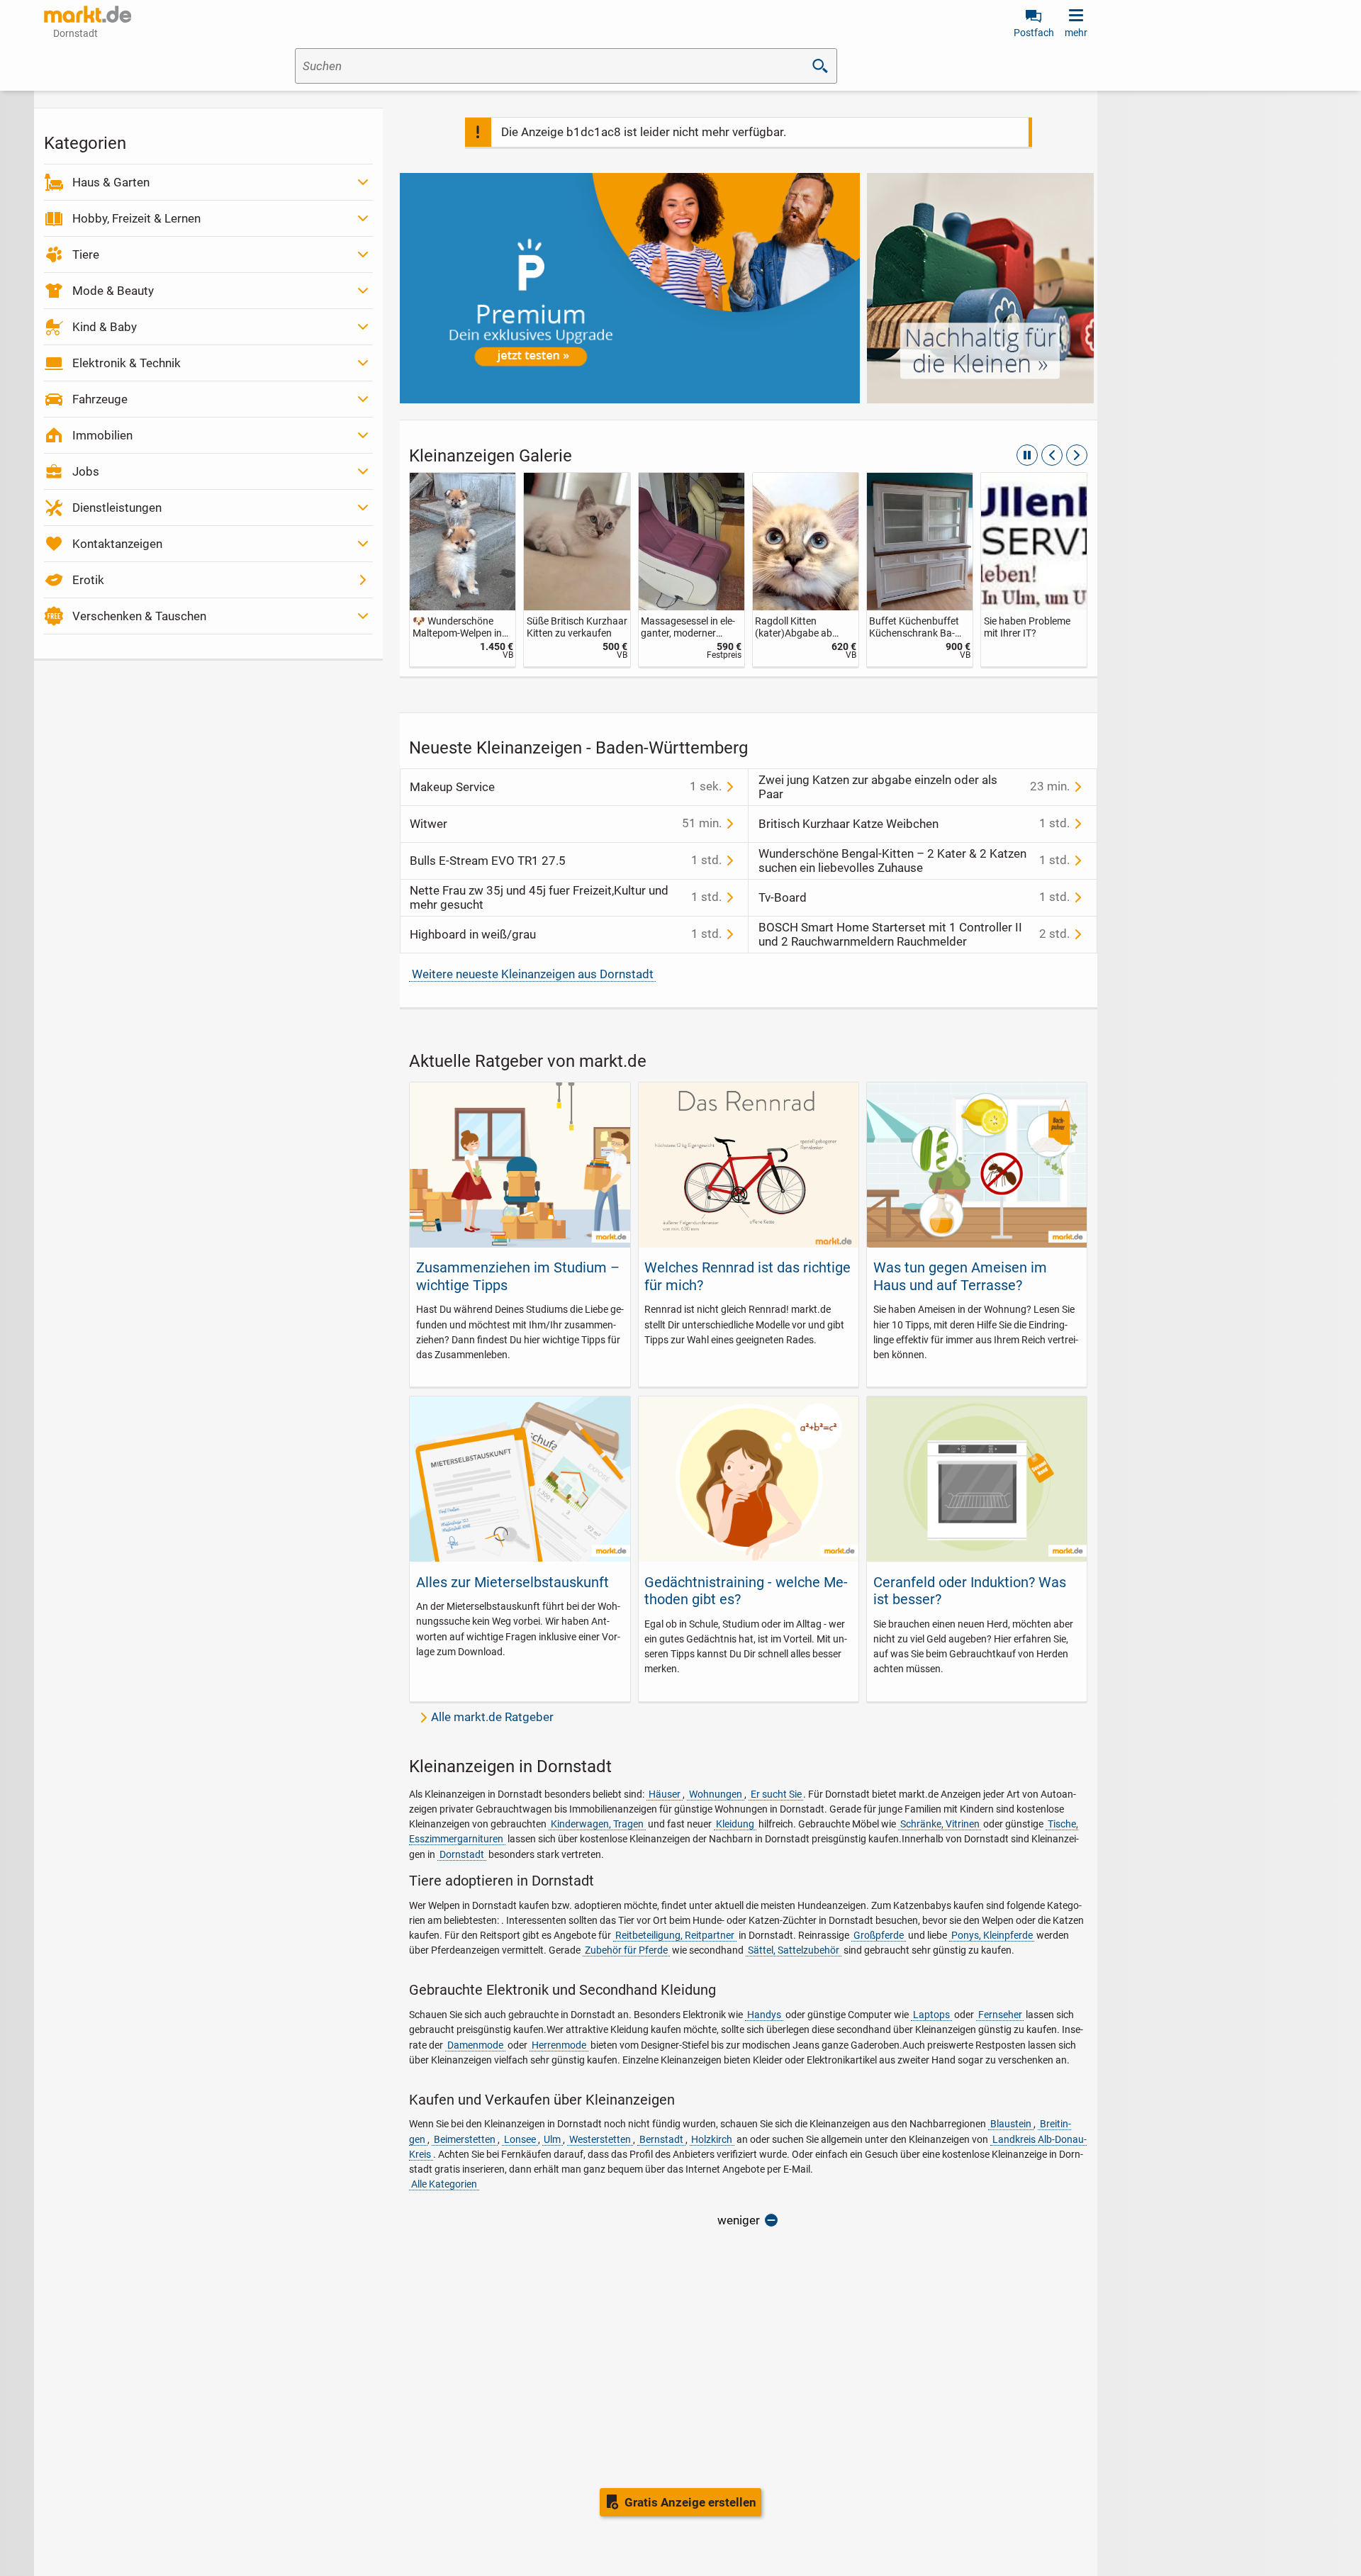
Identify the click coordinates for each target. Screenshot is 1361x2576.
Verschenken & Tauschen (139, 616)
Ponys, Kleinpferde (992, 1935)
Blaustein (1011, 2124)
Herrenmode (559, 2045)
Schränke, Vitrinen (940, 1824)
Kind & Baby (105, 327)
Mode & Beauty (113, 291)
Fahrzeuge (100, 399)
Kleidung (735, 1824)
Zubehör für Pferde (626, 1950)
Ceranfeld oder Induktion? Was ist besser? (970, 1591)
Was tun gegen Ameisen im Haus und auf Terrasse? (960, 1276)
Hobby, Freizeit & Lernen (136, 218)
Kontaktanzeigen (117, 544)
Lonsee (520, 2139)
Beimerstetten (465, 2139)
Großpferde (879, 1935)
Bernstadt (661, 2139)
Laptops (931, 2015)
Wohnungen (716, 1794)
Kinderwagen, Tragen (597, 1824)
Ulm (552, 2139)
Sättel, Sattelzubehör (794, 1950)
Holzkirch (712, 2139)
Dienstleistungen (117, 508)
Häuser (665, 1794)
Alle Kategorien (444, 2184)
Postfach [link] (1034, 33)
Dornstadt (462, 1854)
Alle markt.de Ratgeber (492, 1717)
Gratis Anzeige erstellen (690, 2502)
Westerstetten (600, 2139)
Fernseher (1000, 2015)
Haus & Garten (111, 182)
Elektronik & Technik (127, 363)
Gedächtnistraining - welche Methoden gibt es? (746, 1591)
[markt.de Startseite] (88, 14)
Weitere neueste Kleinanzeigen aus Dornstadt (533, 974)
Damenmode (475, 2045)
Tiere (86, 254)
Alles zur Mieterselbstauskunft (513, 1582)
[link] (463, 570)
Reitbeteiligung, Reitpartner (675, 1935)
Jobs (86, 471)
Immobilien (102, 435)
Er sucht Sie (776, 1794)
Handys (764, 2015)
